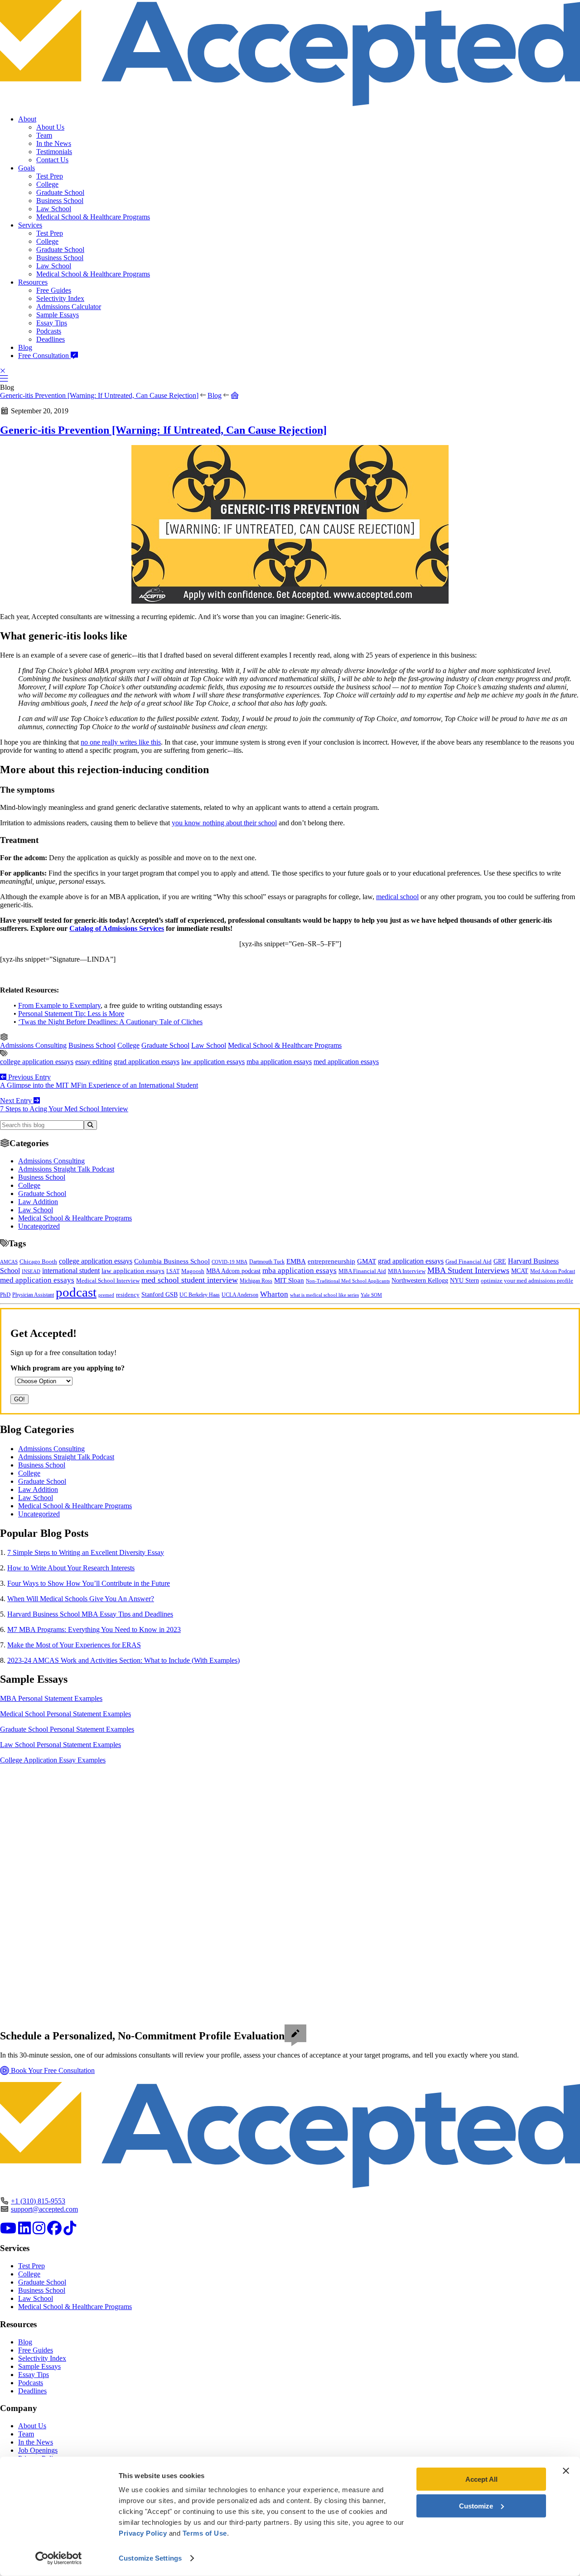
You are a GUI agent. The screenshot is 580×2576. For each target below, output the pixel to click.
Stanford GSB (159, 1294)
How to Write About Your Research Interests (71, 1568)
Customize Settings (150, 2558)
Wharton (274, 1294)
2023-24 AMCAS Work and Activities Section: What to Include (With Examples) (123, 1660)
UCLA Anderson (240, 1295)
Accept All (481, 2479)
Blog (25, 347)
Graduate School (60, 192)
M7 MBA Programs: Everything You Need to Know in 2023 (94, 1629)
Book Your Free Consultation (52, 2070)
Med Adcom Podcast (553, 1271)
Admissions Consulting (33, 1045)
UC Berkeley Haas (200, 1295)
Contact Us (52, 160)
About (27, 119)
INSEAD (31, 1271)
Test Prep (50, 176)
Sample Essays (58, 315)
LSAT (173, 1271)
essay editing (94, 1062)
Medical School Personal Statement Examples (65, 1714)
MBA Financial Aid (362, 1271)
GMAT (367, 1261)
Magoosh (193, 1271)
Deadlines (51, 339)
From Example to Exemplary (59, 1005)
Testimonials (54, 152)
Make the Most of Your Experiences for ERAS (74, 1645)
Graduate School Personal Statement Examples (67, 1729)
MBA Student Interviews (468, 1270)
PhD (5, 1295)
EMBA (296, 1261)
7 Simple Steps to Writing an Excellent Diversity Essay (86, 1552)
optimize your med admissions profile (527, 1281)
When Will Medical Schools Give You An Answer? (81, 1599)
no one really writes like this (121, 742)
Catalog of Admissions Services (117, 928)
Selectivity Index (60, 298)
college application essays (37, 1062)
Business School (60, 201)
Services (30, 225)
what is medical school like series (324, 1295)
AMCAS (9, 1262)
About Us (50, 127)
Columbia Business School (172, 1261)
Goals (27, 168)
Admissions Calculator (69, 307)
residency (128, 1295)
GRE (500, 1261)
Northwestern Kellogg (420, 1281)
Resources (33, 282)
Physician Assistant (33, 1295)
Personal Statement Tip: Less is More (71, 1014)
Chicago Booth (38, 1262)
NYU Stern (464, 1280)
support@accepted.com (44, 2209)
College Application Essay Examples (53, 1760)
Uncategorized (39, 1226)
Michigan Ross (256, 1281)
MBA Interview (407, 1271)
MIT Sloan (289, 1280)
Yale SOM (371, 1295)
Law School (54, 209)
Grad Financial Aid (469, 1262)
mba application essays (279, 1062)
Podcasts (49, 331)
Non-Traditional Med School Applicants (348, 1281)
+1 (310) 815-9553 (38, 2201)
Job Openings (38, 2450)
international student (71, 1271)
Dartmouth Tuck (267, 1262)
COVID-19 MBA (230, 1262)
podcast (76, 1292)
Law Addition (38, 1202)
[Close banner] (566, 2471)
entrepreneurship (331, 1261)
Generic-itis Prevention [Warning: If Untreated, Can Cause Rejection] (99, 395)
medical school (397, 897)
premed (106, 1295)
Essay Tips (52, 323)
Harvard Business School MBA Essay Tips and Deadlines (90, 1614)
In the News (54, 143)
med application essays (346, 1062)
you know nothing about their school (224, 823)
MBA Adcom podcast (233, 1271)
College (47, 184)
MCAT (520, 1271)
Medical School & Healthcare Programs (93, 217)
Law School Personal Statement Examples (60, 1745)
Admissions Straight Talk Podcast (66, 1169)
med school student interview (190, 1280)
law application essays (213, 1062)
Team (44, 135)
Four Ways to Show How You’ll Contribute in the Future (89, 1583)
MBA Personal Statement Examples (51, 1698)
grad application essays (147, 1062)
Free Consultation (44, 356)
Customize (476, 2506)
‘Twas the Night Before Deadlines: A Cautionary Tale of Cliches (110, 1022)
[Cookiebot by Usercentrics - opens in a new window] (59, 2558)
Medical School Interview (108, 1281)
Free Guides (54, 290)
